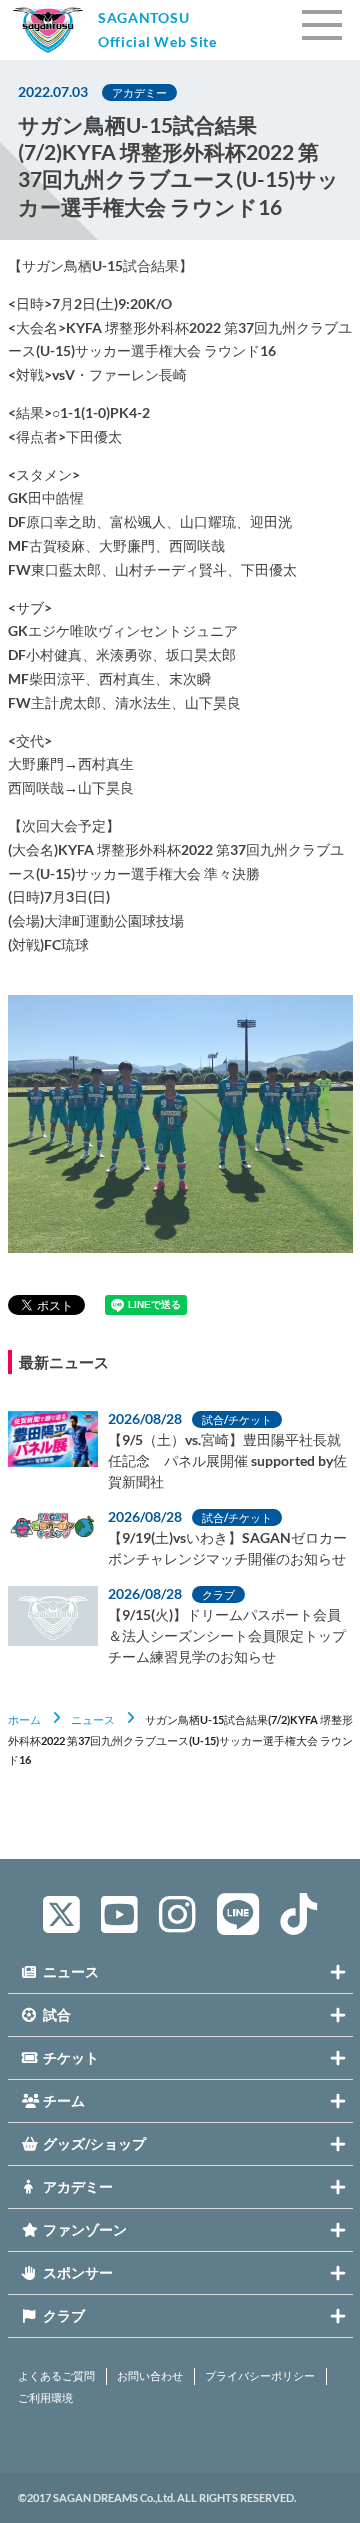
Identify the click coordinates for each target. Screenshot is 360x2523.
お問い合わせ (150, 2376)
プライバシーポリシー (260, 2376)
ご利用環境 (45, 2398)
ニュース (93, 1719)
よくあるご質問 (56, 2376)
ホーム (24, 1719)
